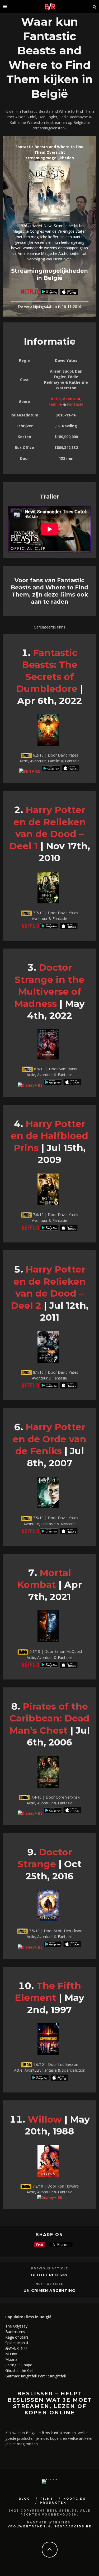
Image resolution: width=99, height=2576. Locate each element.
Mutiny (11, 2354)
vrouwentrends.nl (30, 2526)
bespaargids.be (73, 2526)
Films (47, 2499)
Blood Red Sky (49, 2275)
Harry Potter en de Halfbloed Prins (49, 1136)
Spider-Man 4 (17, 2343)
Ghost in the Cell (19, 2370)
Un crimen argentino (50, 2291)
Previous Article (50, 2268)
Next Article (49, 2284)
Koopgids (75, 2499)
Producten (53, 2503)
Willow (45, 2119)
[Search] (95, 7)
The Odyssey (16, 2326)
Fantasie (75, 404)
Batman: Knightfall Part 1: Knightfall (36, 2376)
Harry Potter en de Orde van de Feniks (49, 1439)
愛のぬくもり (16, 2348)
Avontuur (72, 399)
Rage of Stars (17, 2337)
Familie (55, 404)
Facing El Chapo (19, 2365)
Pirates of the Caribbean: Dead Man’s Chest (49, 1718)
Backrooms (15, 2332)
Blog (24, 2499)
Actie (56, 399)
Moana (11, 2359)
